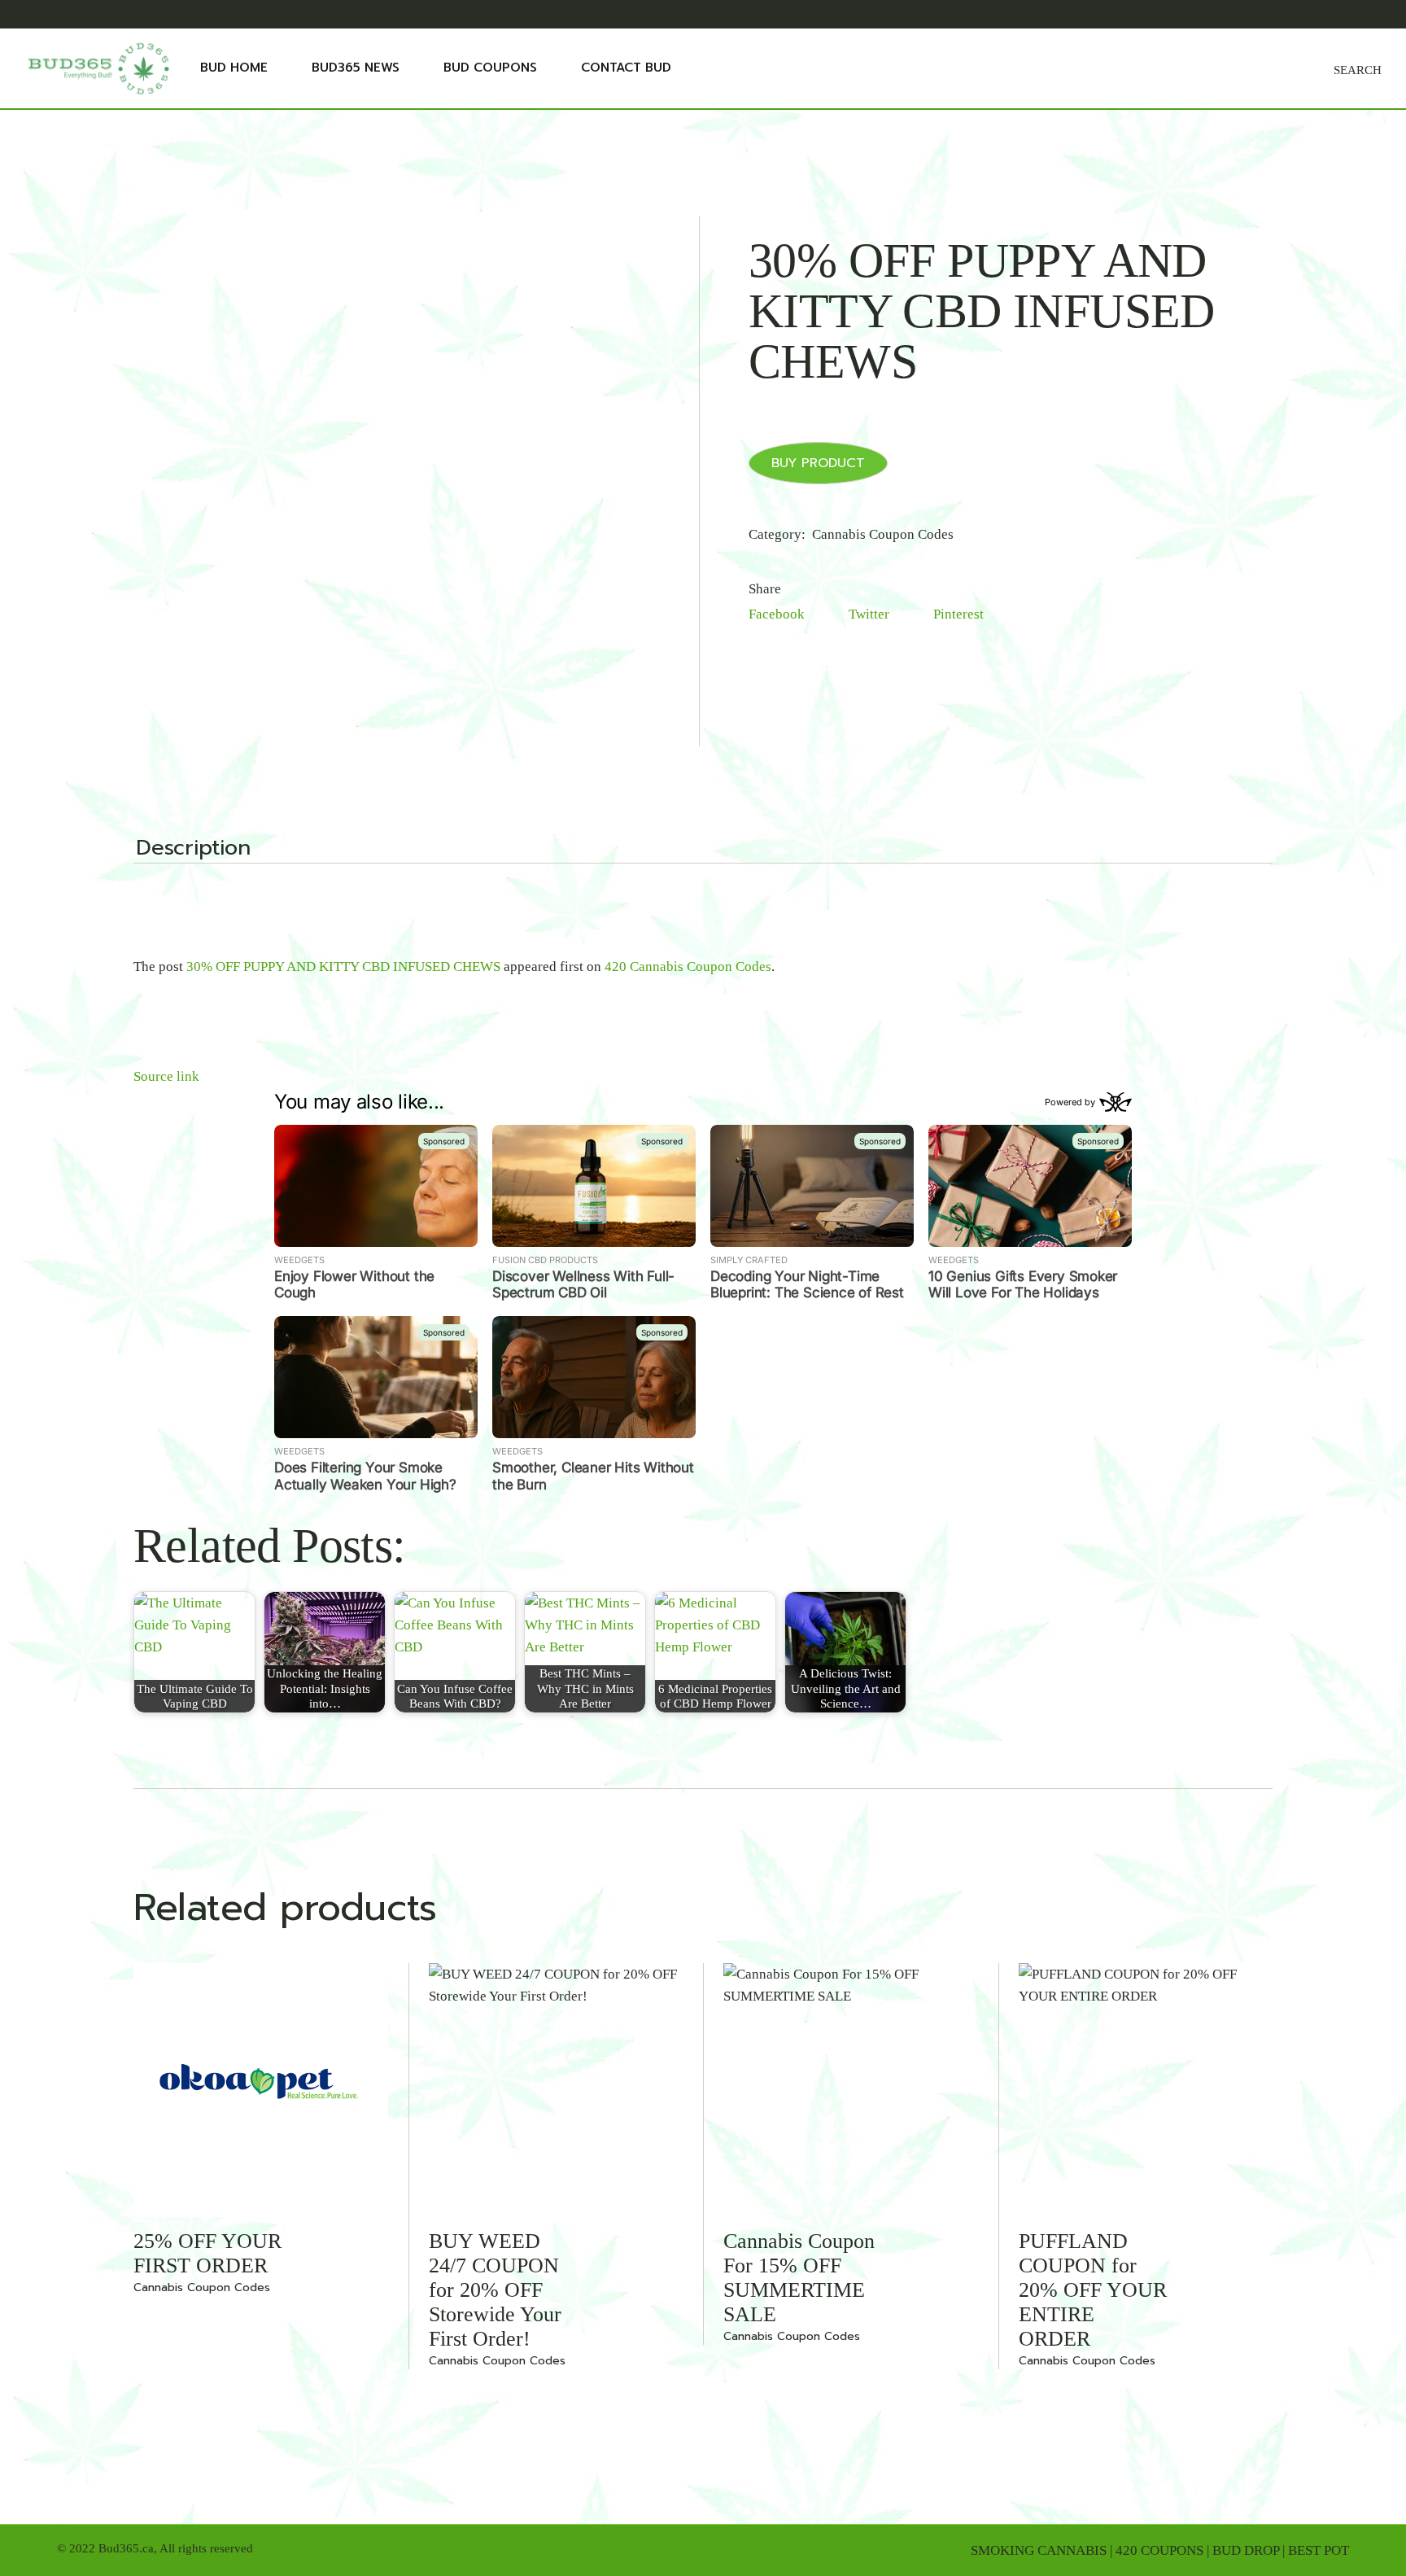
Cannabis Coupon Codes (883, 534)
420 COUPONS (1159, 2550)
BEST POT (1319, 2550)
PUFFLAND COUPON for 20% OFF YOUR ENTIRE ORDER (1093, 2290)
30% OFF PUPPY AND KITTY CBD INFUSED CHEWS (343, 967)
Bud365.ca (126, 2548)
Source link (166, 1076)
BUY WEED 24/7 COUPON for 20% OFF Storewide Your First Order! (495, 2290)
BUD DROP (1246, 2550)
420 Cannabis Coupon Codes (688, 967)
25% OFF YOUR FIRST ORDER (207, 2253)
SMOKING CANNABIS (1039, 2550)
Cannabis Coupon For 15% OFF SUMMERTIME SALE (799, 2278)
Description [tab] (193, 850)
